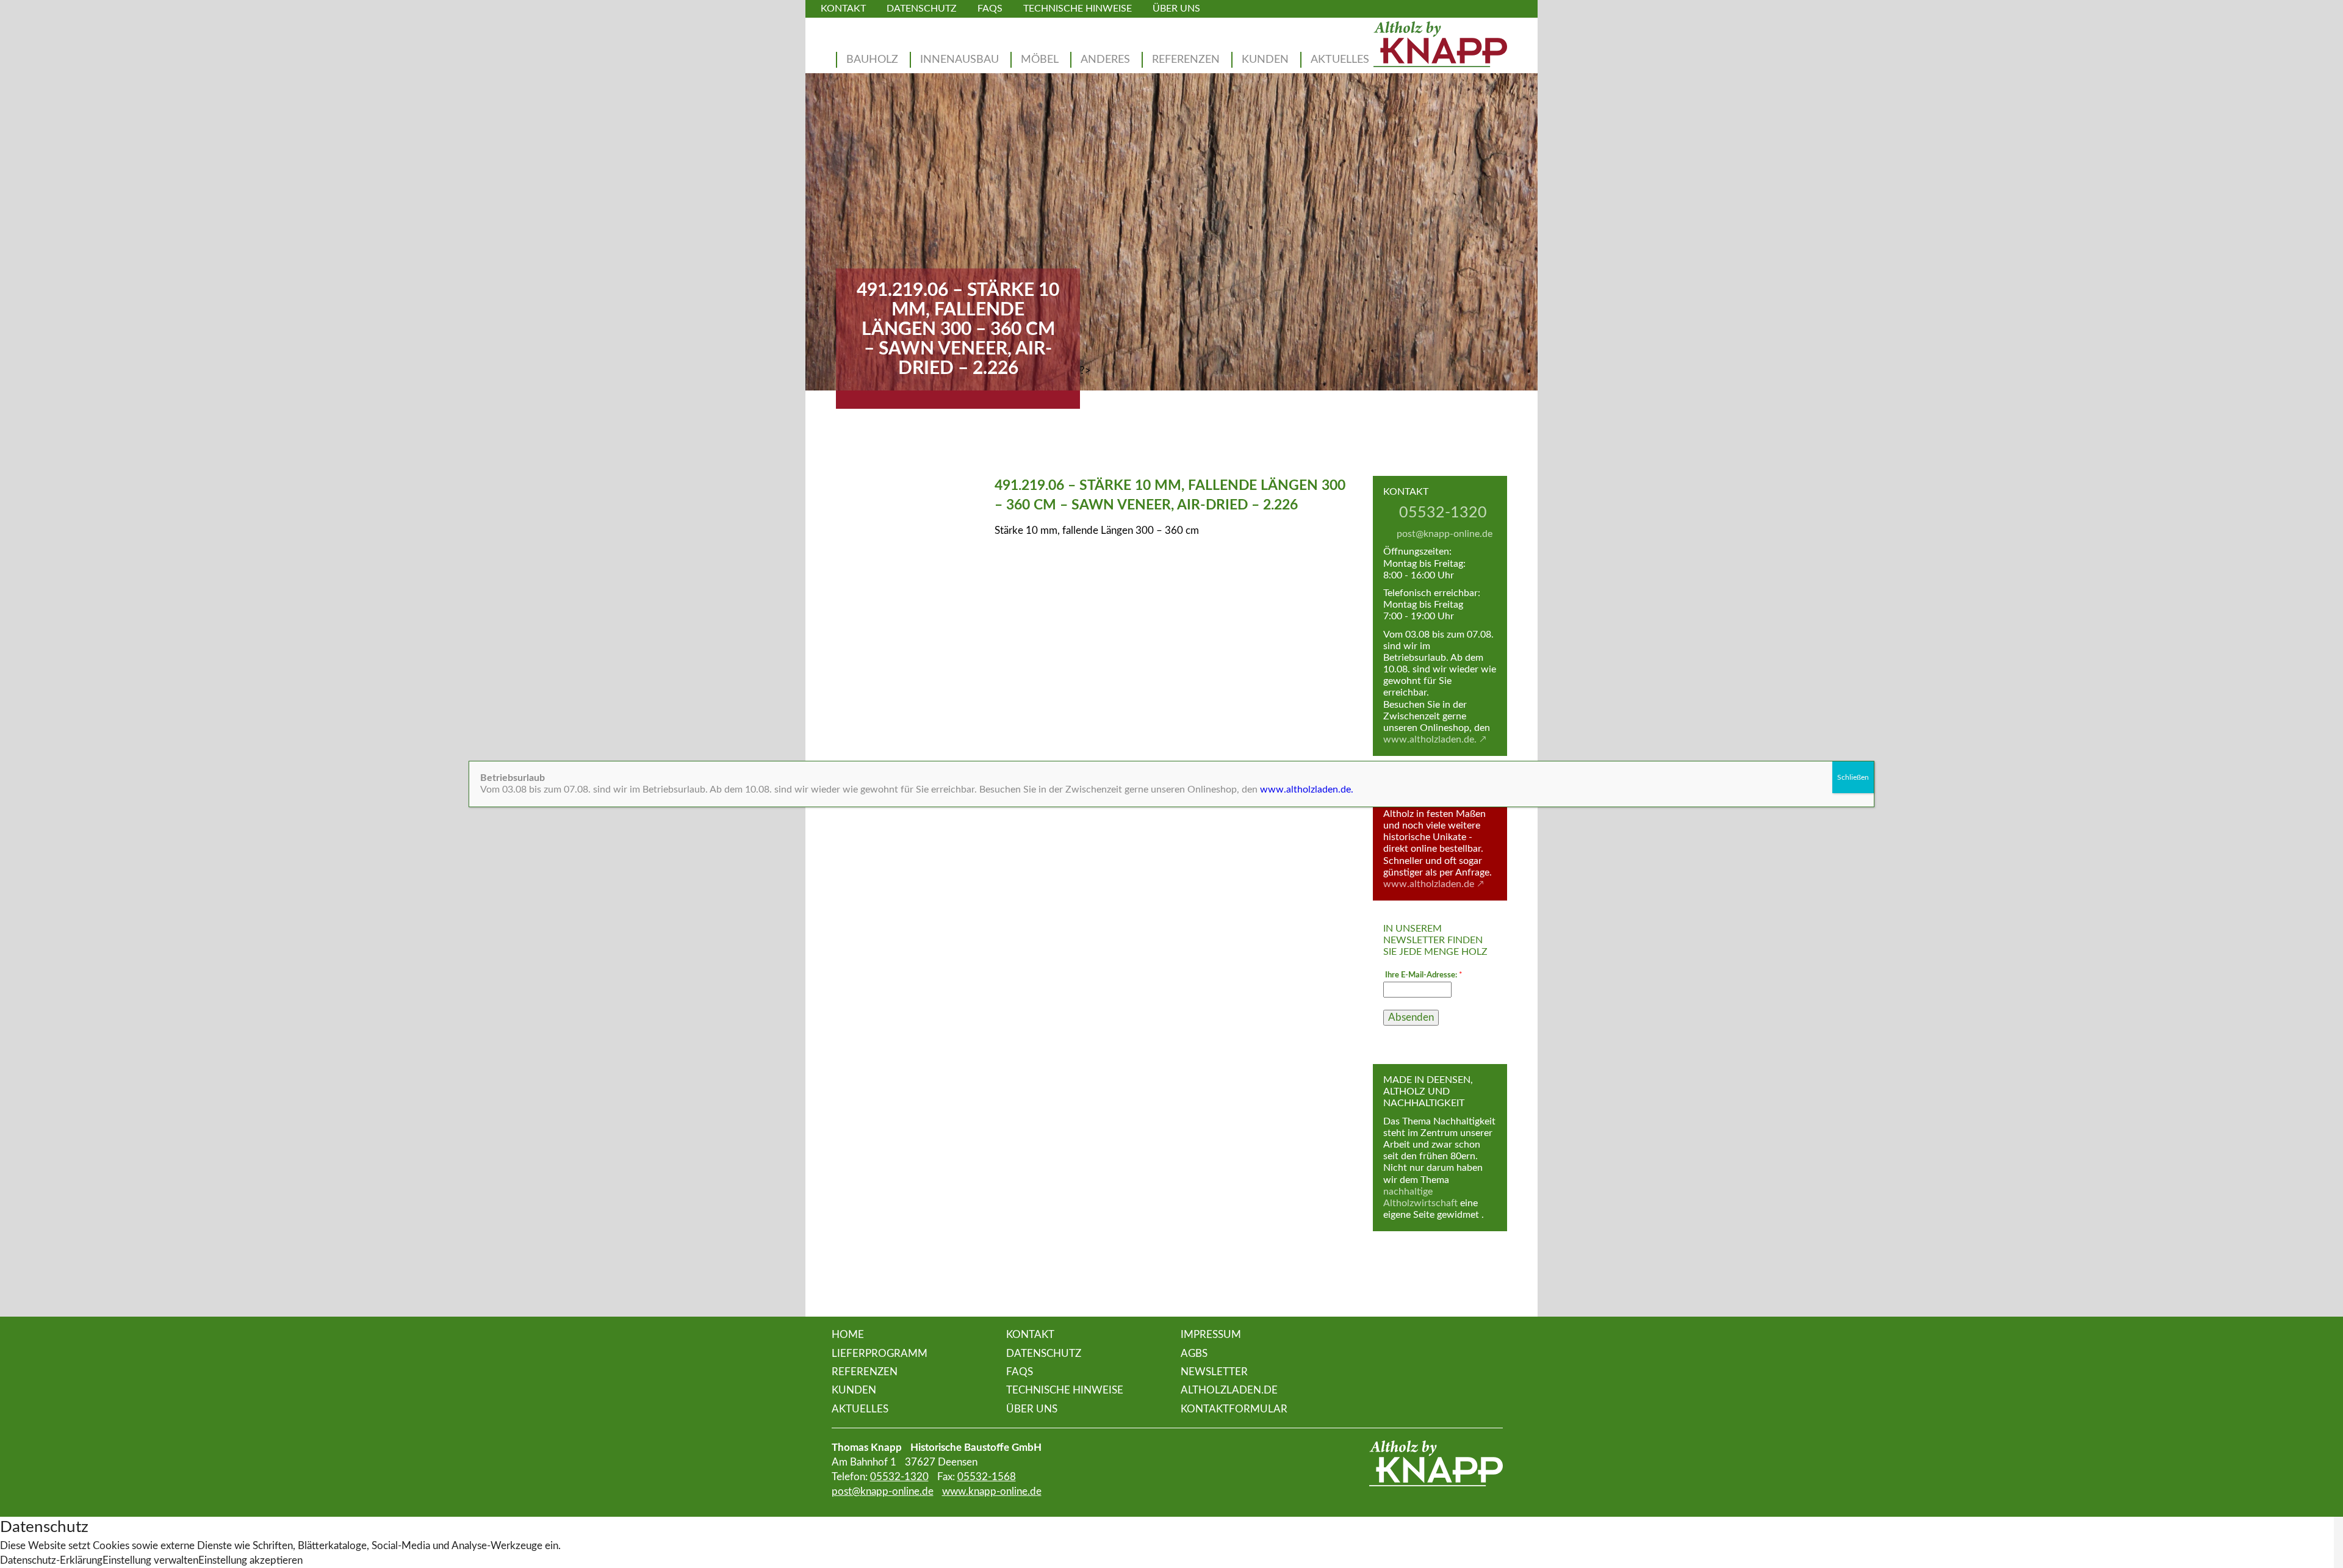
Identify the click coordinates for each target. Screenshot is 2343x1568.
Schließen (1853, 777)
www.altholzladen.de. (1307, 789)
